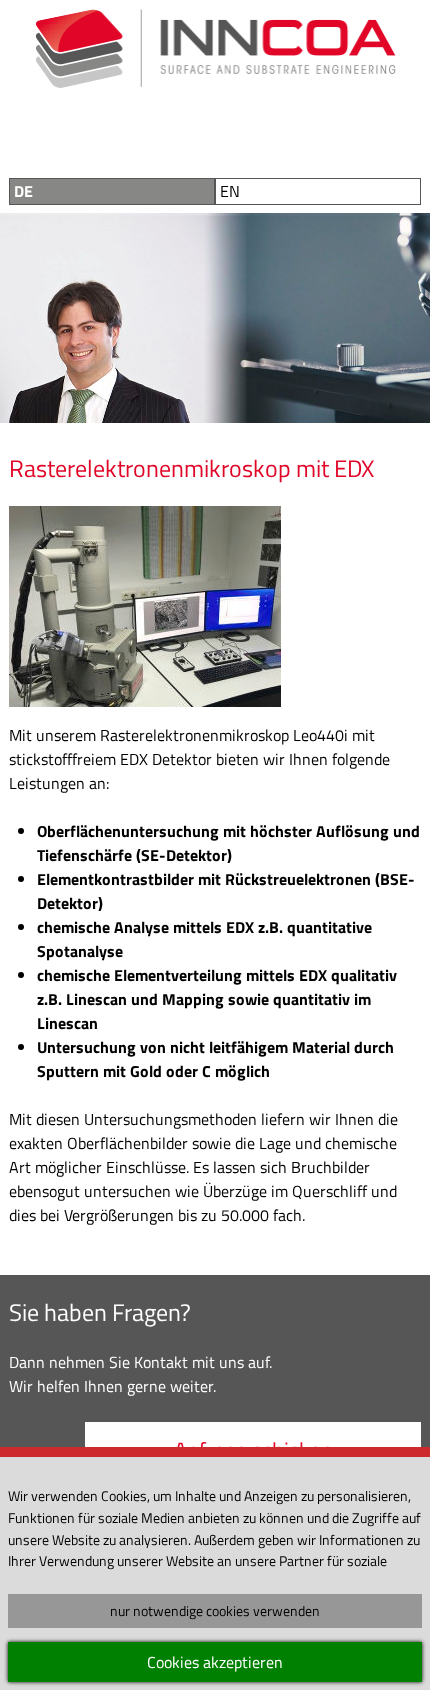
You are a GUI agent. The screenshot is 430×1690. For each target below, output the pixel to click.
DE (23, 191)
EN (230, 191)
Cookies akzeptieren (215, 1662)
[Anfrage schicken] (240, 131)
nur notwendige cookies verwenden (215, 1611)
